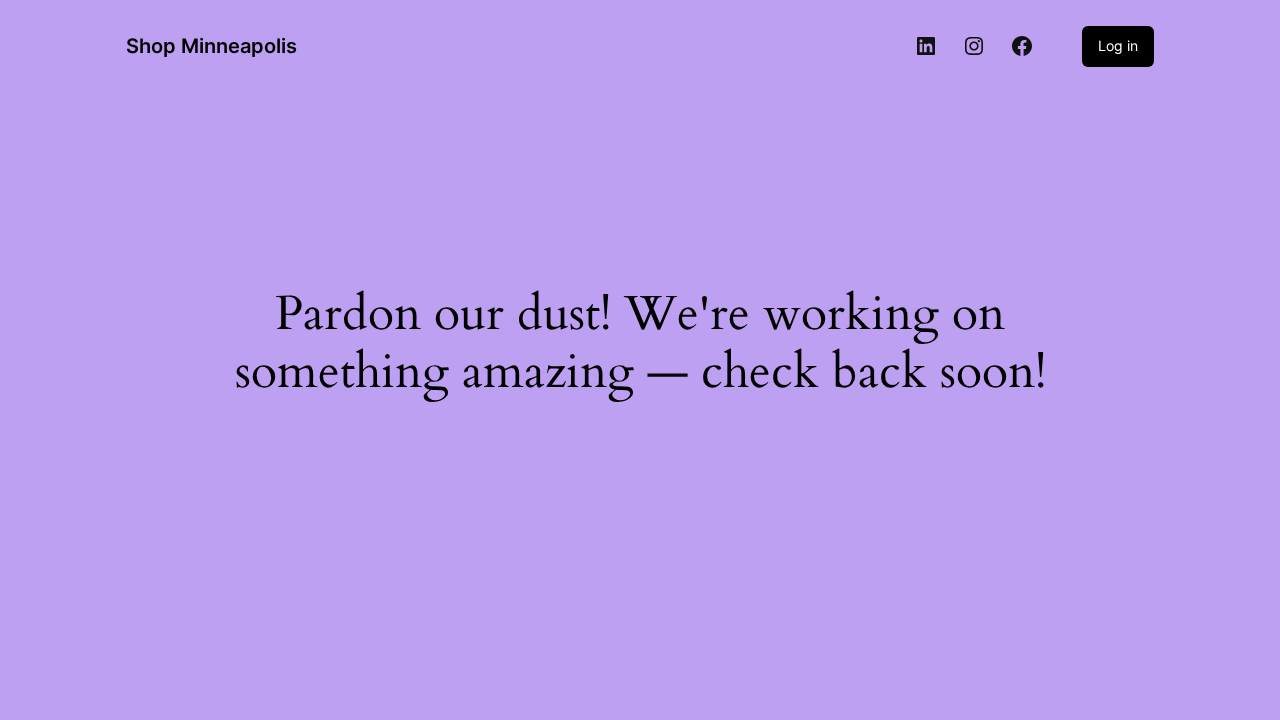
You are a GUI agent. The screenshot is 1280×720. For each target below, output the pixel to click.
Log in (1118, 45)
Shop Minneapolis (211, 46)
